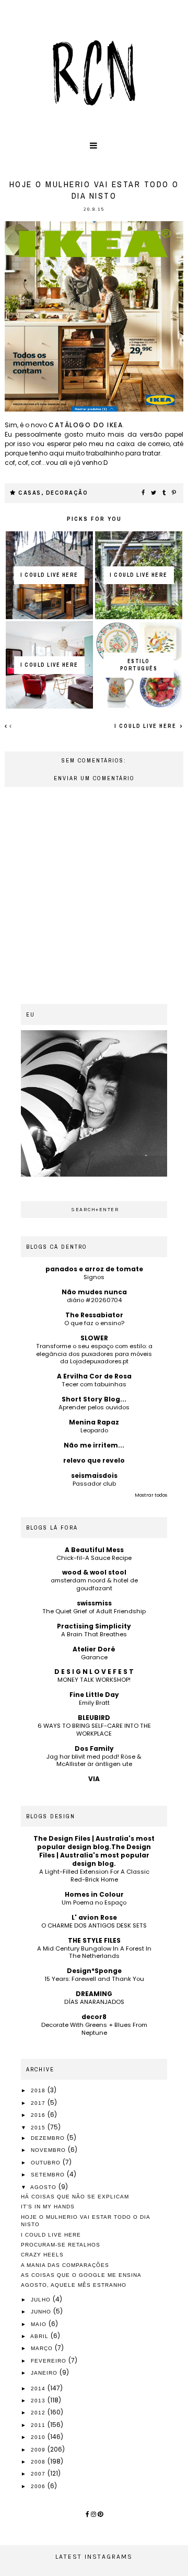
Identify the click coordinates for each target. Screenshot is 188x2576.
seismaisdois (94, 1475)
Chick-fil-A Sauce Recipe (94, 1558)
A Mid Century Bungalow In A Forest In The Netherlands (94, 1952)
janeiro (45, 2373)
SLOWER (94, 1338)
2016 (39, 2115)
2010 (39, 2437)
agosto (44, 2187)
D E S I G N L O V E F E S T (94, 1672)
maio (40, 2324)
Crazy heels (42, 2255)
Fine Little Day (94, 1695)
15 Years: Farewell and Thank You (94, 1979)
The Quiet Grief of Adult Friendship (94, 1611)
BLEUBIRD (94, 1718)
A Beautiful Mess (94, 1550)
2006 (39, 2486)
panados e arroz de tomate (94, 1269)
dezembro (49, 2138)
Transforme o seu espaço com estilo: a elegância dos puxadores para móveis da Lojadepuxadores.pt (94, 1354)
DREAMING (94, 1994)
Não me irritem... (94, 1445)
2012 (39, 2413)
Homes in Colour (94, 1894)
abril (40, 2336)
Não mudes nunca (94, 1292)
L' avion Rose (94, 1917)
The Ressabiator (94, 1315)
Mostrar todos (151, 1495)
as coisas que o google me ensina (81, 2275)
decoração (67, 493)
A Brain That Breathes (94, 1634)
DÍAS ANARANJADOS (94, 2002)
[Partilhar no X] (154, 493)
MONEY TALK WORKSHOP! (94, 1680)
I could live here (146, 726)
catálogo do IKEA (86, 425)
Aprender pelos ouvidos (94, 1407)
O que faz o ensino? (94, 1323)
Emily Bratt (94, 1703)
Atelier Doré (94, 1649)
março (43, 2348)
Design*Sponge (94, 1971)
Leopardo (94, 1430)
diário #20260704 (94, 1300)
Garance (94, 1657)
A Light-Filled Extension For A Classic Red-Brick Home (94, 1876)
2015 (39, 2128)
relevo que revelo (94, 1460)
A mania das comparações (65, 2265)
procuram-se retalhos (61, 2245)
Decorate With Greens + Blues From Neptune (94, 2029)
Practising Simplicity (94, 1626)
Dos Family (94, 1748)
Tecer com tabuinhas (94, 1384)
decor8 (94, 2017)
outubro (47, 2163)
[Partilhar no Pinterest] (174, 493)
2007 (39, 2474)
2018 (39, 2090)
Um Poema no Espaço (94, 1902)
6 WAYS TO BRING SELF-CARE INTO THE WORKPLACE (94, 1730)
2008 (39, 2462)
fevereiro (50, 2361)
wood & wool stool (94, 1572)
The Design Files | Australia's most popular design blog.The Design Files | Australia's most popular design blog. (94, 1851)
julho (42, 2300)
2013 (39, 2401)
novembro (49, 2150)
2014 (39, 2389)
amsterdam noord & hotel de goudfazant (94, 1584)
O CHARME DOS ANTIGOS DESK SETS (94, 1925)
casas (30, 493)
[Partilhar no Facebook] (144, 493)
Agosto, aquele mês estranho (74, 2285)
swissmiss (94, 1603)
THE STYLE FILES (94, 1940)
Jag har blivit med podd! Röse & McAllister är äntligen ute (94, 1760)
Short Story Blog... (94, 1399)
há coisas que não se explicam (75, 2197)
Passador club (94, 1484)
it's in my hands (48, 2207)
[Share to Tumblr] (164, 493)
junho (42, 2312)
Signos (94, 1277)
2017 (39, 2103)
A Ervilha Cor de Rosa (94, 1376)
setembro (49, 2175)
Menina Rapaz (94, 1422)
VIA (94, 1779)
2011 (39, 2425)
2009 (39, 2450)
